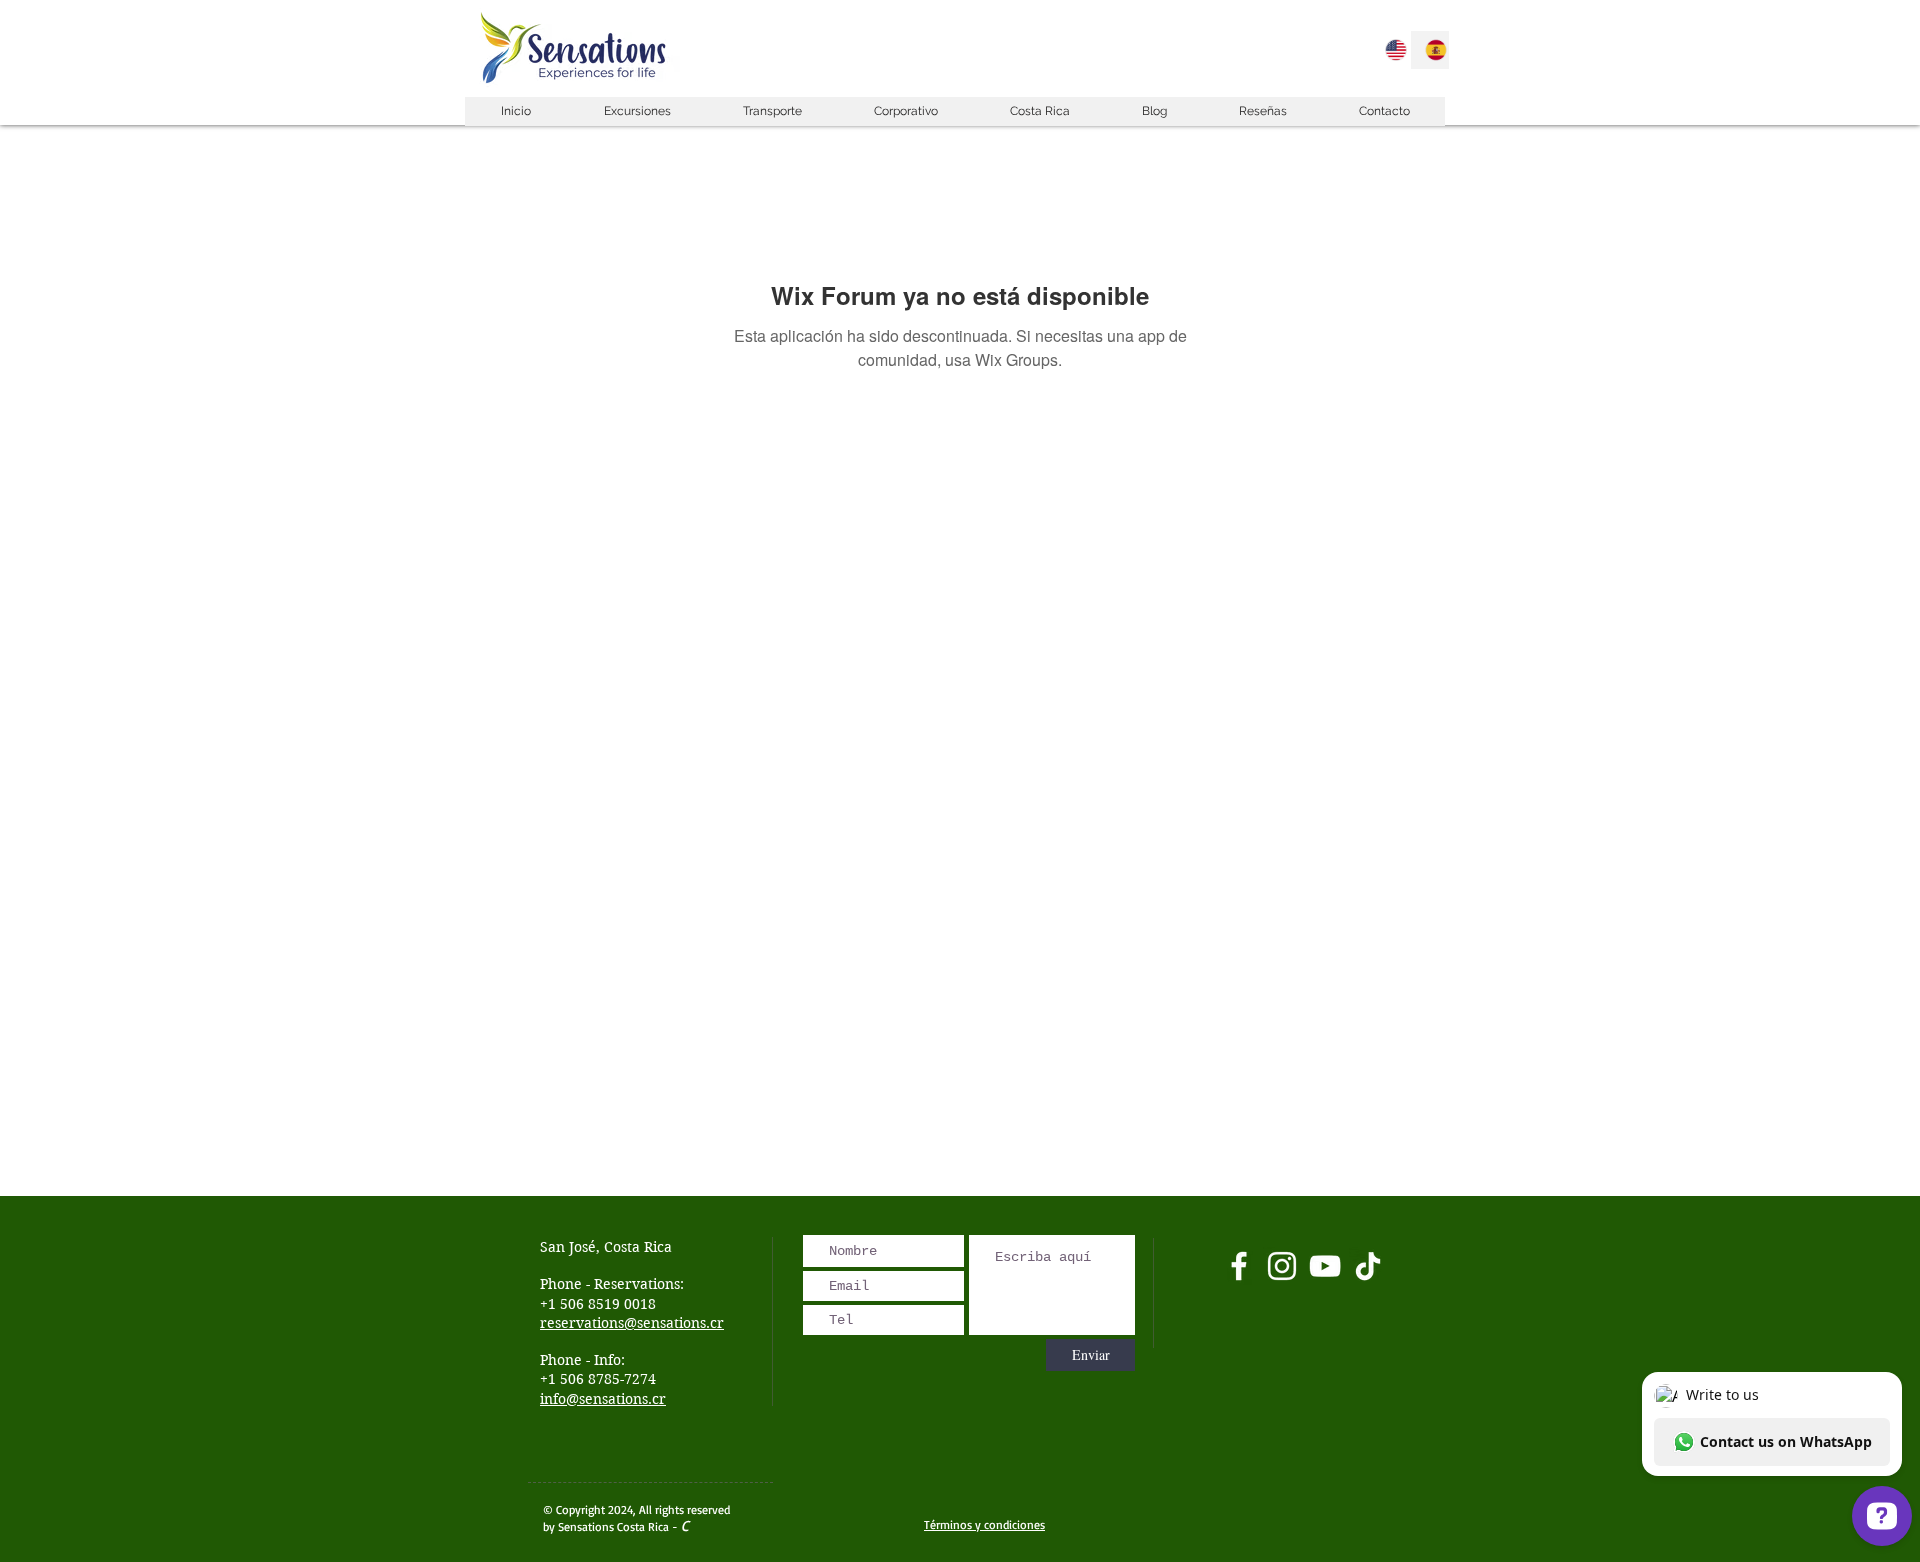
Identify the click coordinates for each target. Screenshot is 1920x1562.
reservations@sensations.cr (632, 1323)
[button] (636, 111)
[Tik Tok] (1368, 1266)
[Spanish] (1430, 50)
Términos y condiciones (984, 1524)
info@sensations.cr (603, 1399)
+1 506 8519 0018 (598, 1304)
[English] (1390, 50)
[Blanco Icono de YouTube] (1325, 1266)
